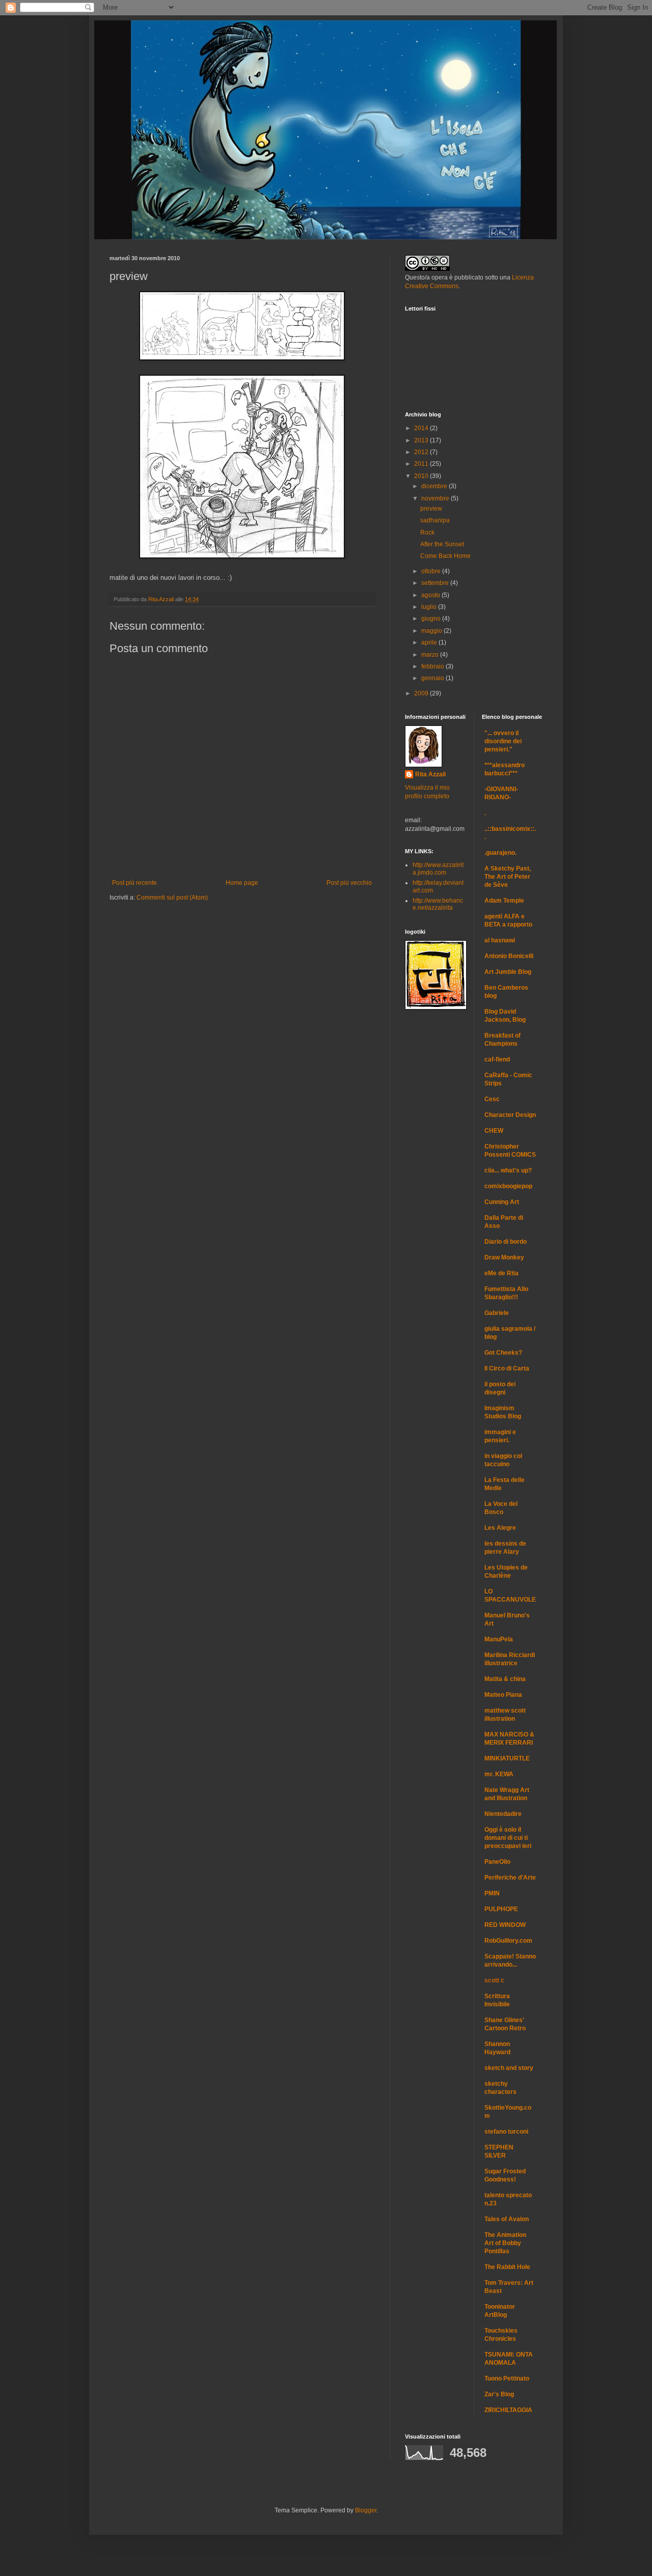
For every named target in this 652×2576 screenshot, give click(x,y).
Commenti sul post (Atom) (172, 898)
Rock (427, 533)
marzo (431, 655)
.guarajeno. (500, 853)
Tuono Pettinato (507, 2378)
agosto (431, 595)
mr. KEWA (499, 1774)
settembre (436, 583)
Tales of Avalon (507, 2219)
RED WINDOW (505, 1925)
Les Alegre (500, 1528)
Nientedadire (503, 1814)
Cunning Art (502, 1202)
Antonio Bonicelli (509, 956)
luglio (430, 607)
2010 (422, 476)
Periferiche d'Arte (510, 1878)
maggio (432, 631)
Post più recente (134, 883)
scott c (494, 1980)
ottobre (432, 571)
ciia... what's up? (508, 1170)
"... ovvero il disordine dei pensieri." (503, 741)
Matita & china (505, 1679)
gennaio (433, 678)
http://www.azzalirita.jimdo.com (438, 869)
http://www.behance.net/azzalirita (438, 904)
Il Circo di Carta (507, 1368)
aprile (430, 642)
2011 (422, 464)
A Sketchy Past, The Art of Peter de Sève (508, 877)
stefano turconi (506, 2132)
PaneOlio (497, 1862)
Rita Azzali (430, 774)
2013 (422, 440)
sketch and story (509, 2068)
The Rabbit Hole (507, 2267)
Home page (242, 883)
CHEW (494, 1131)
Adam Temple (504, 901)
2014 (422, 428)
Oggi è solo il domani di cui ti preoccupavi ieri (508, 1838)
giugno (432, 619)
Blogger (366, 2510)
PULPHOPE (501, 1909)
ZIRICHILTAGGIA (508, 2410)
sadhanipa (435, 520)
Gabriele (497, 1313)
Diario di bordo (506, 1242)
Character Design (510, 1115)
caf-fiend (497, 1059)
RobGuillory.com (508, 1941)
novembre (436, 498)
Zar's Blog (499, 2394)
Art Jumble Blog (508, 972)
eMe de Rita (501, 1273)
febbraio (433, 666)
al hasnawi (500, 940)
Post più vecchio (349, 883)
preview (431, 509)
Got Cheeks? (503, 1353)
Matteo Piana (503, 1695)
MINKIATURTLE (507, 1758)
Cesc (492, 1099)
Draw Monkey (504, 1257)
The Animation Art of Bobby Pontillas (505, 2243)
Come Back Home (445, 556)
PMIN (492, 1893)
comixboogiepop (508, 1186)
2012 (422, 452)
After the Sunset (442, 544)
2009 (422, 693)
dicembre (435, 486)
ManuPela (499, 1639)
